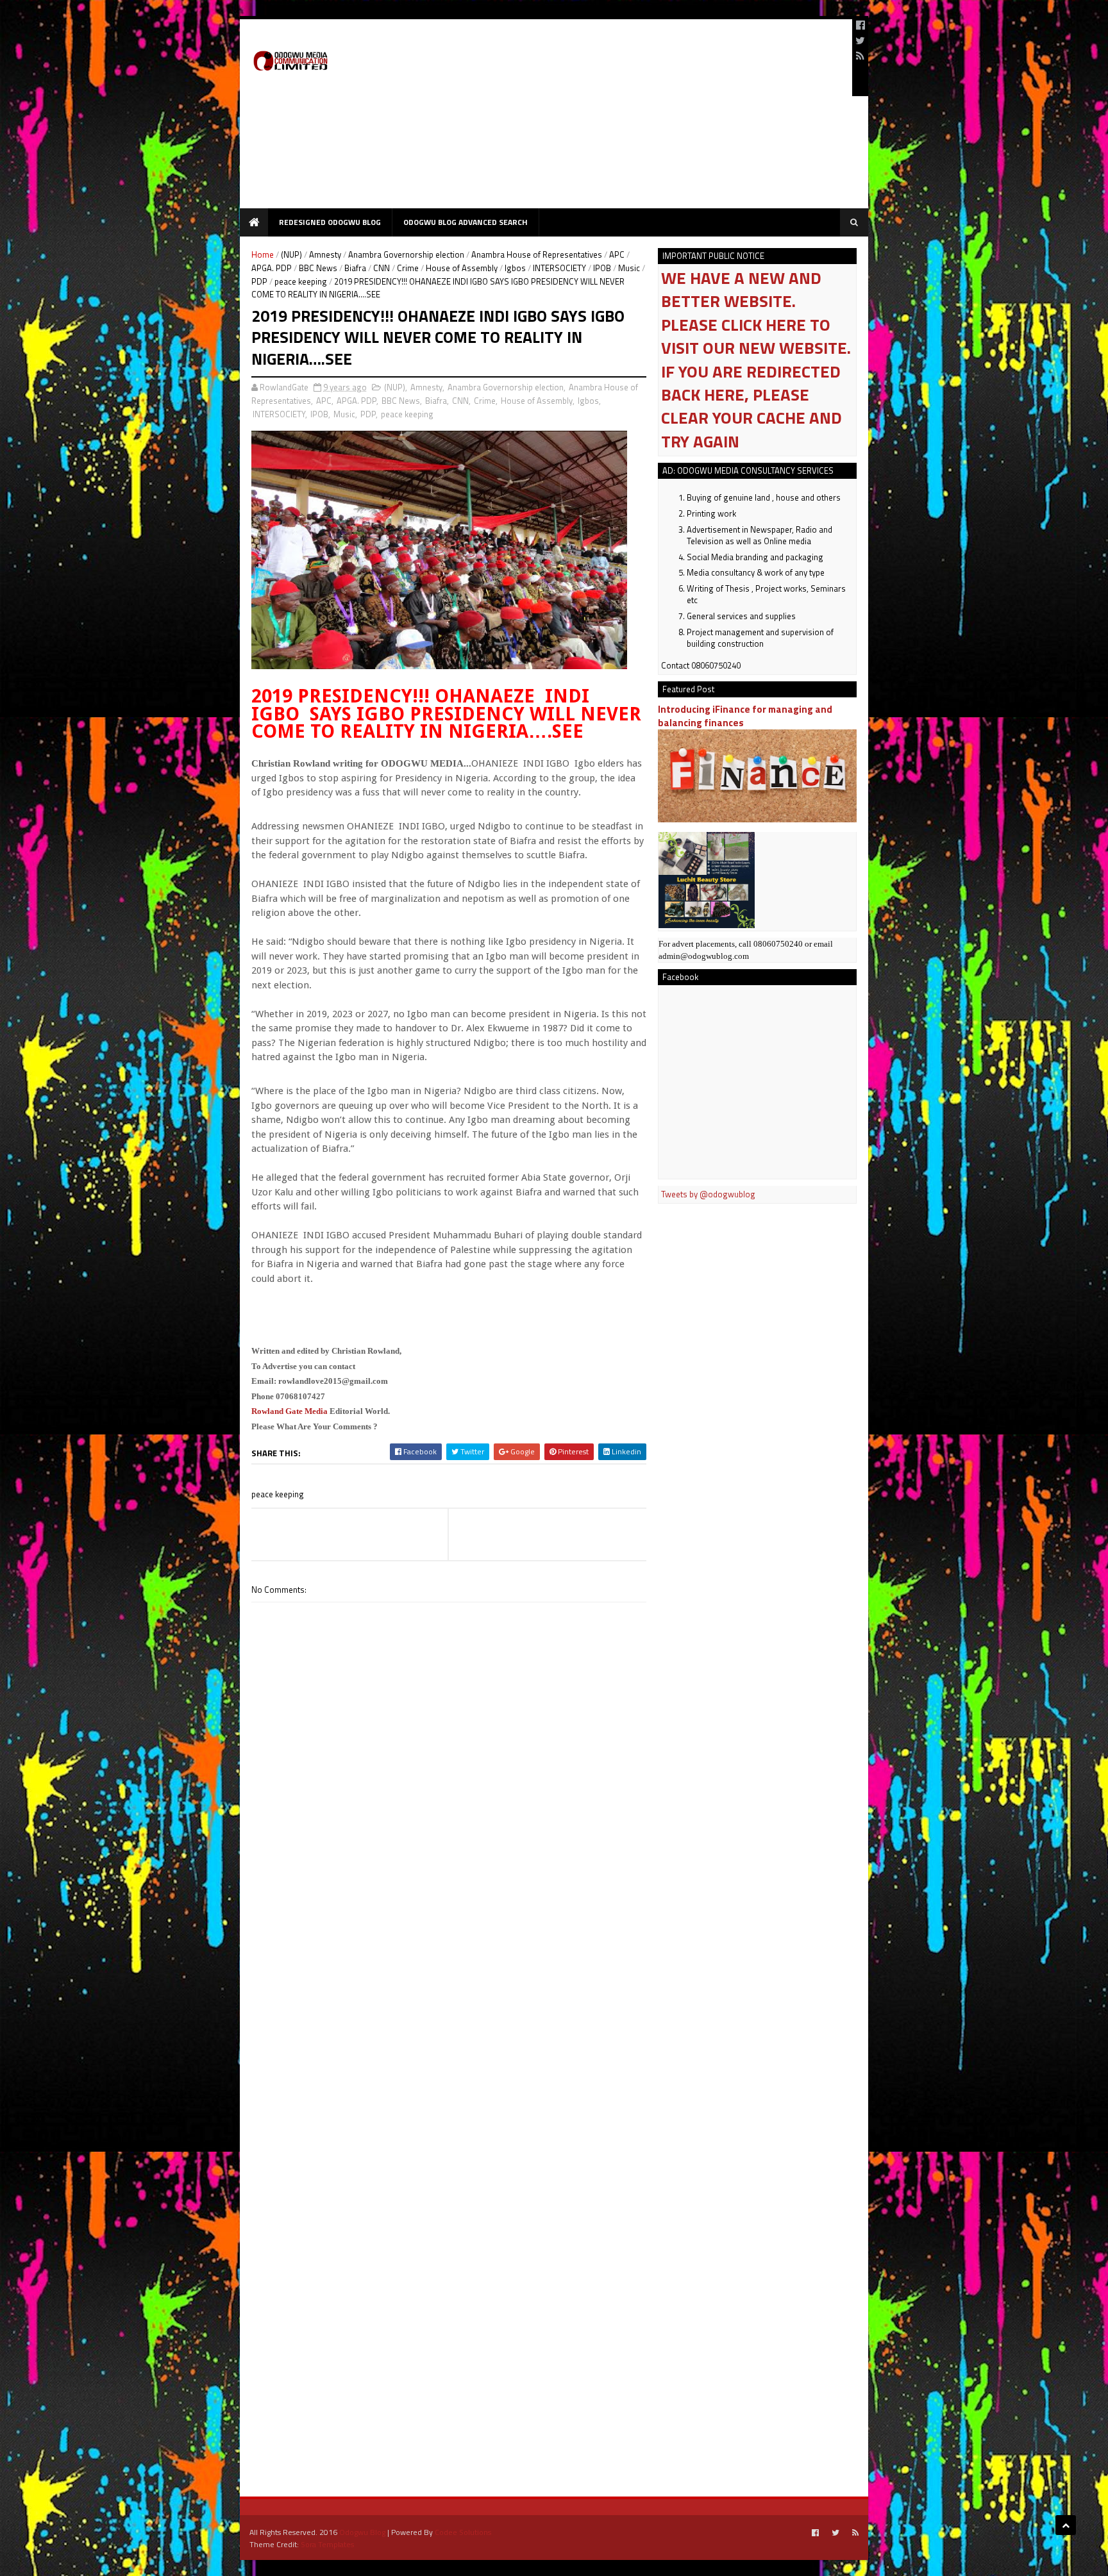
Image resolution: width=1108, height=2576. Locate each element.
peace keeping (301, 281)
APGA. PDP (272, 268)
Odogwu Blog (362, 2532)
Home (263, 254)
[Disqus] (449, 1968)
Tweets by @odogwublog (708, 1194)
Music (629, 268)
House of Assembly (462, 268)
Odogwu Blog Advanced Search (466, 222)
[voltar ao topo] (1066, 2525)
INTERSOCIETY (559, 268)
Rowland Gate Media (290, 1411)
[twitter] (860, 40)
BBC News (318, 268)
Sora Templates (327, 2544)
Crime (408, 268)
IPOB (602, 268)
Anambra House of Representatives (537, 254)
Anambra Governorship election (406, 254)
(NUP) (291, 254)
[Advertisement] (609, 119)
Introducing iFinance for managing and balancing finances (745, 716)
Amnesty (325, 254)
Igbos (515, 268)
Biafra (355, 268)
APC (617, 254)
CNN (382, 268)
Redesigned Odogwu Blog (330, 222)
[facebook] (860, 25)
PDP (259, 281)
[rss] (860, 56)
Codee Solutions (463, 2532)
